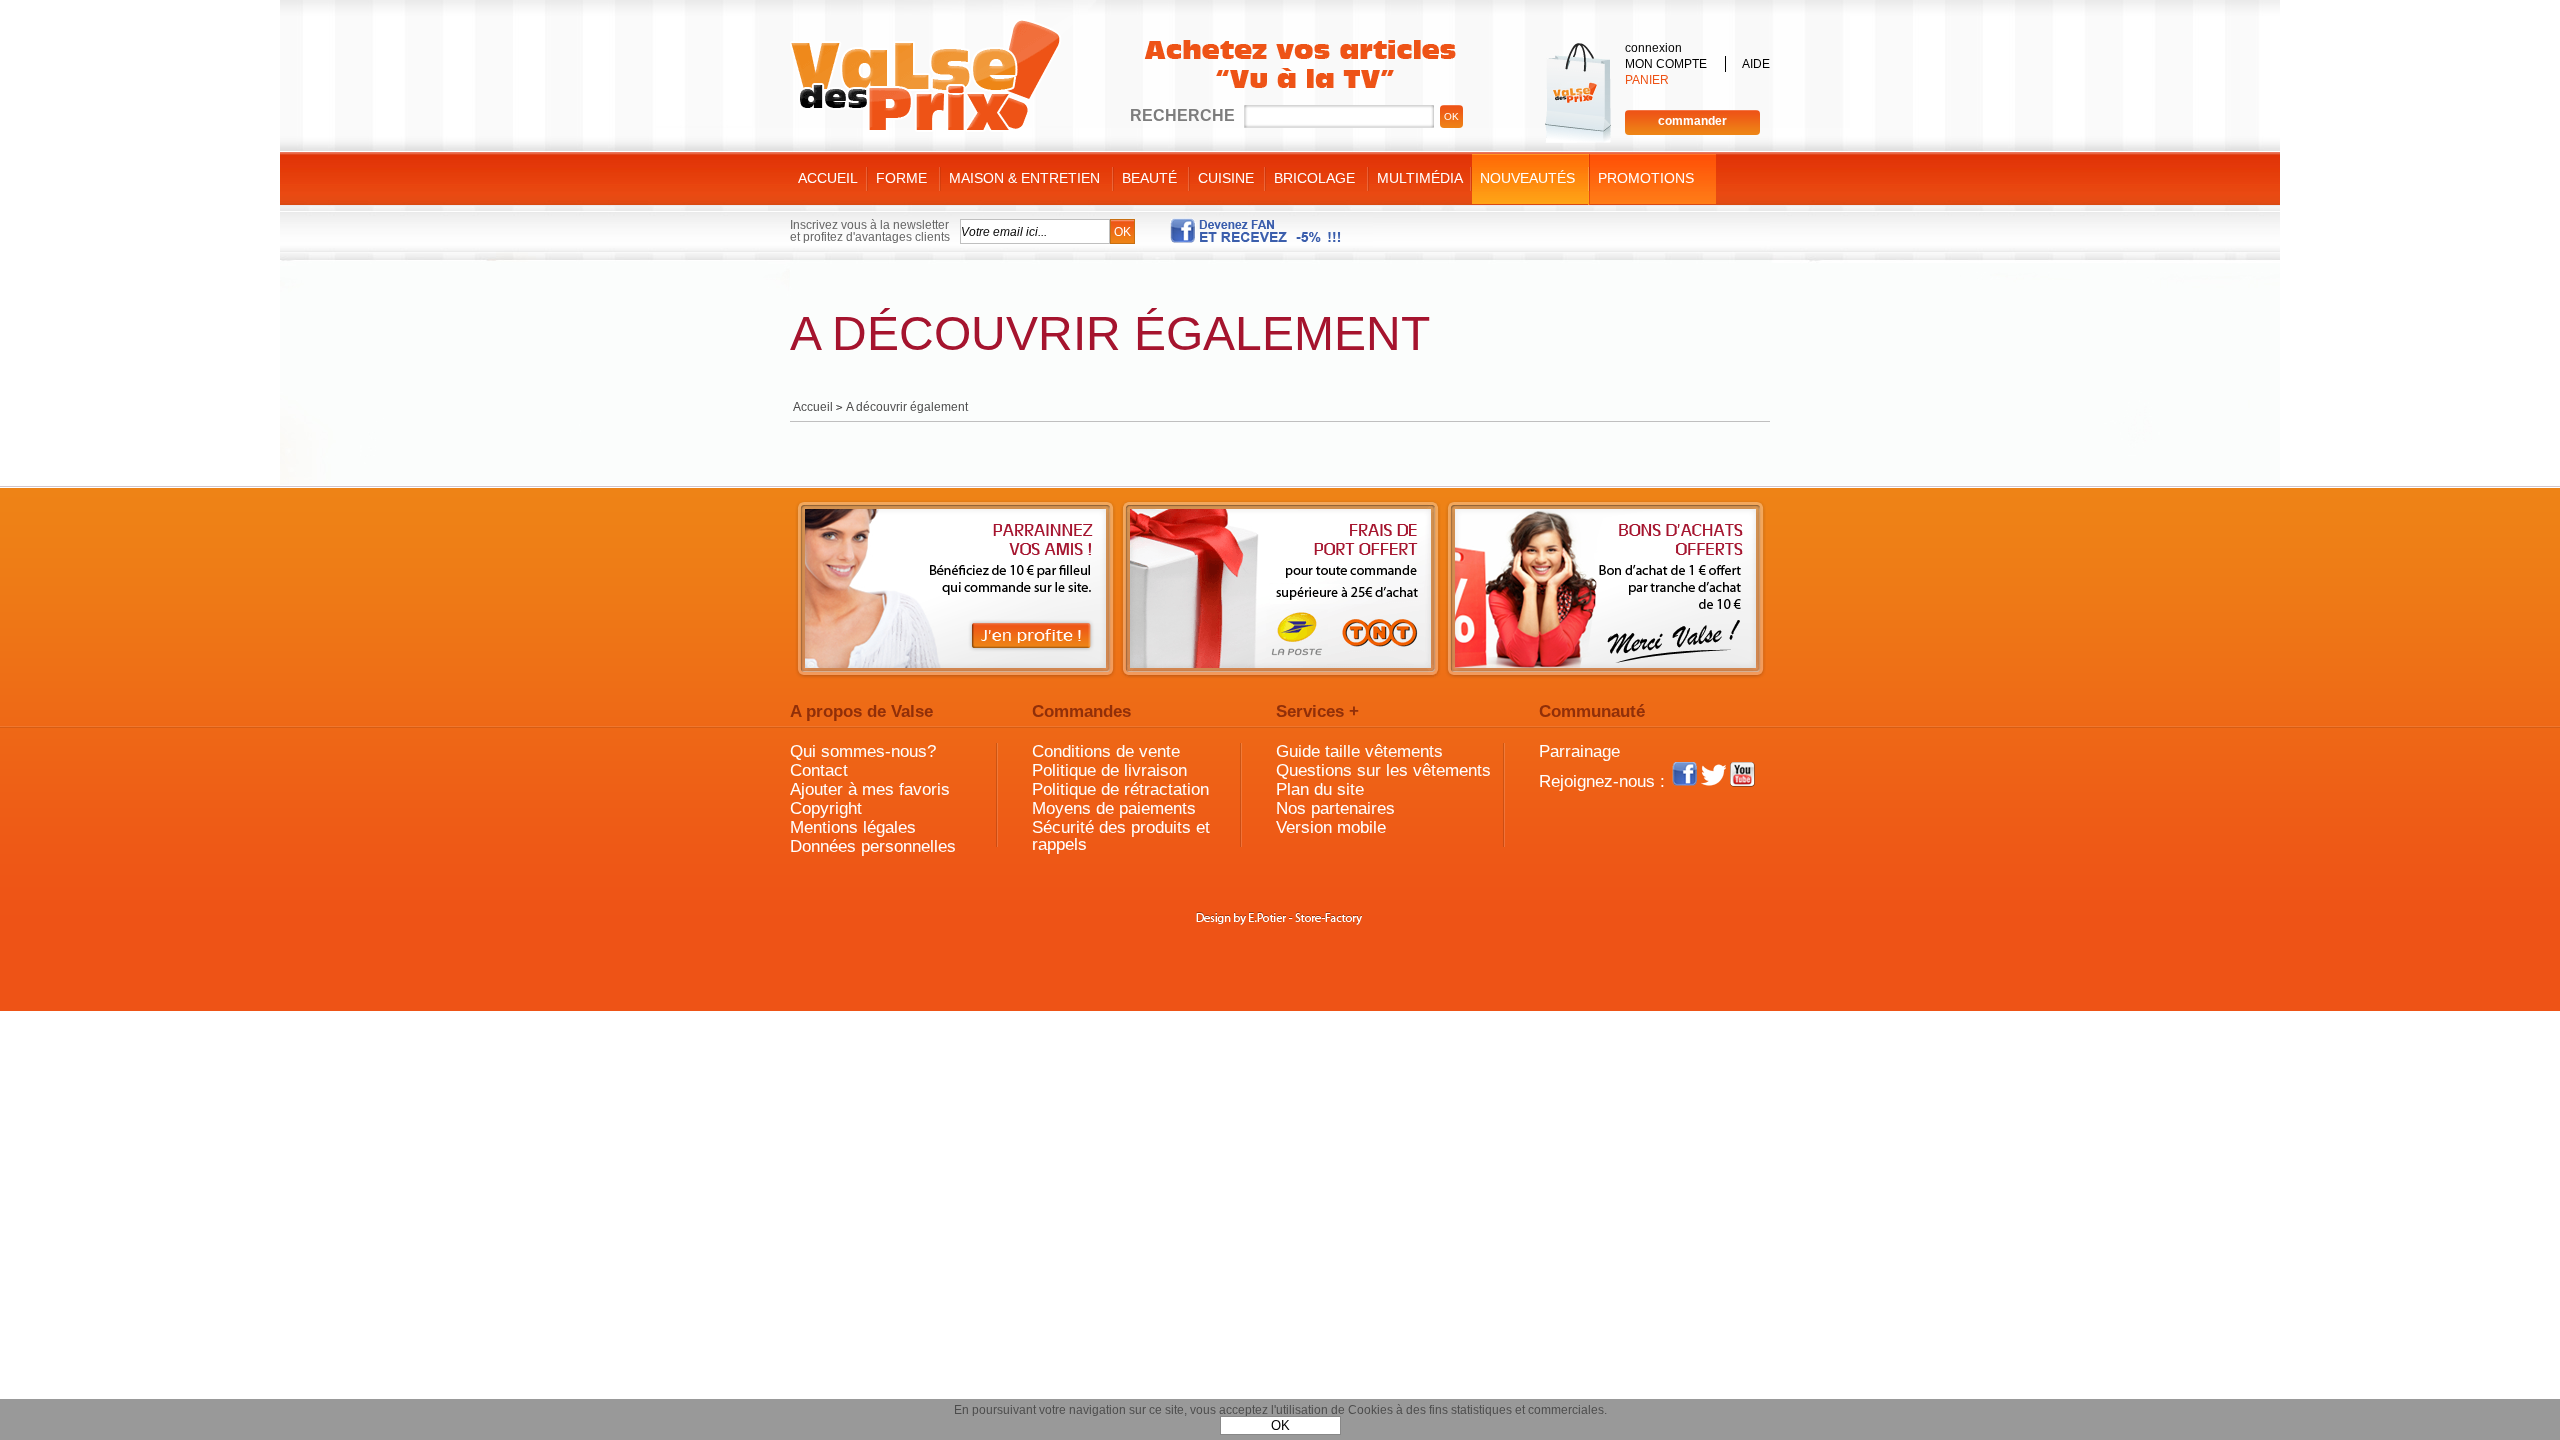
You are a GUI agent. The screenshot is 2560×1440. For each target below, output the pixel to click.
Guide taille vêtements (1359, 751)
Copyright (826, 808)
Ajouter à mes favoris (870, 789)
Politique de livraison (1109, 770)
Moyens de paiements (1114, 808)
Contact (819, 770)
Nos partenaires (1335, 808)
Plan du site (1320, 789)
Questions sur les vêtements (1383, 770)
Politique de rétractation (1120, 789)
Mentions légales (853, 827)
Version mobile (1331, 827)
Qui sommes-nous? (863, 751)
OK (1280, 1425)
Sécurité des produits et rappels (1121, 836)
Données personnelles (873, 846)
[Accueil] (925, 76)
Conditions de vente (1106, 751)
